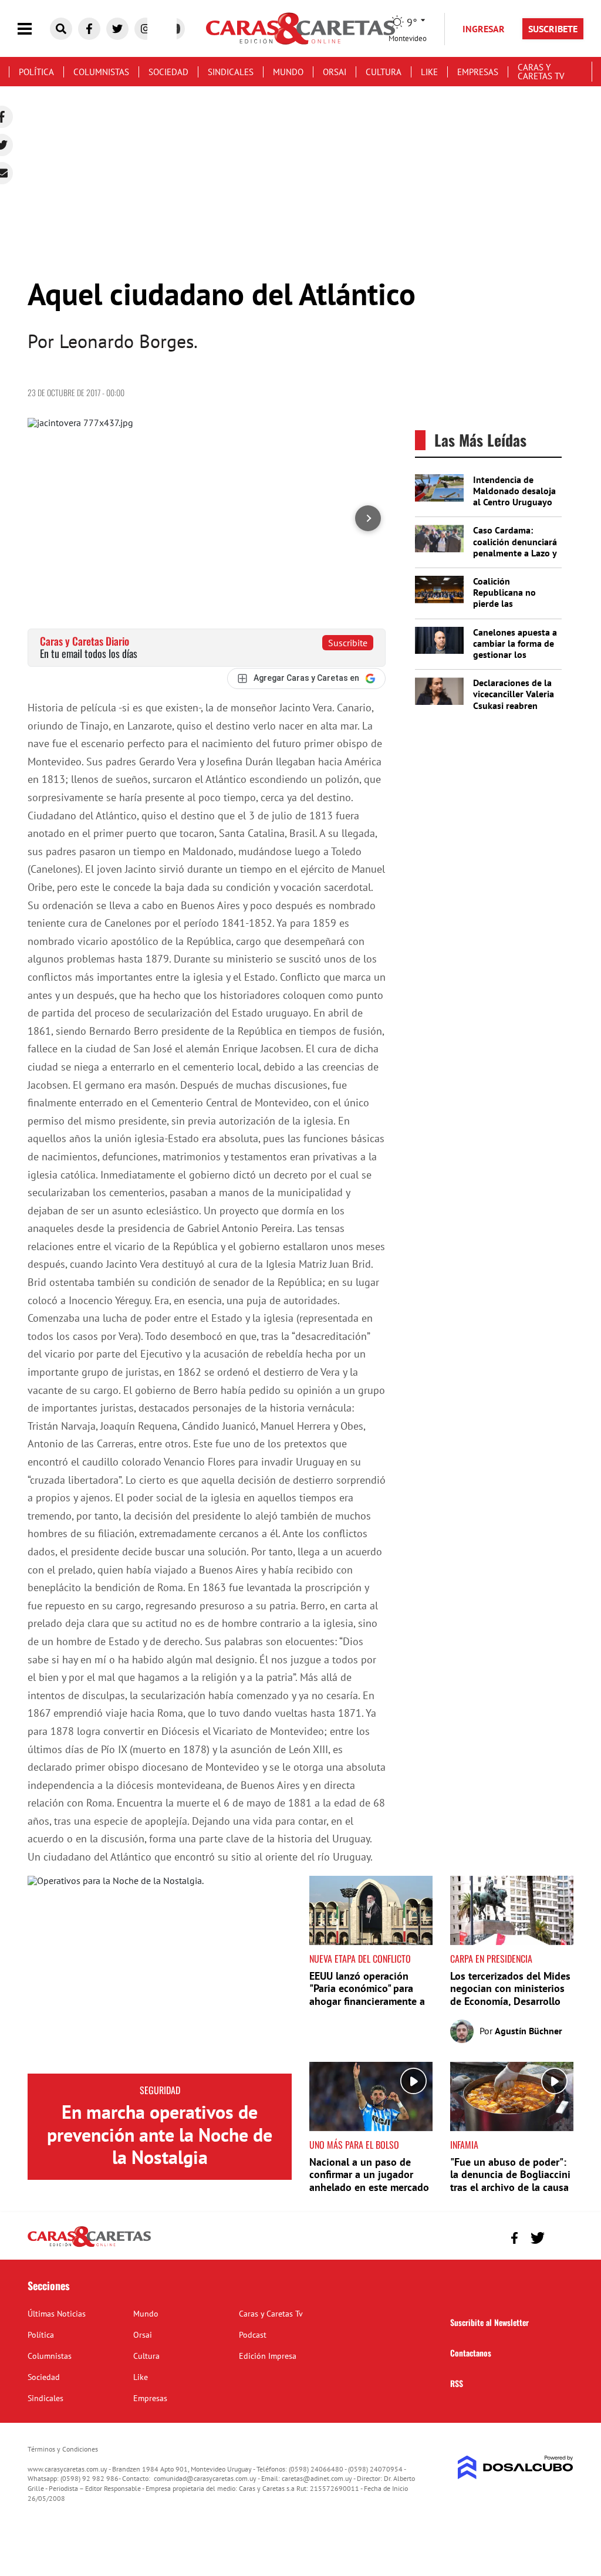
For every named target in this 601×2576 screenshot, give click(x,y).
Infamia (464, 2145)
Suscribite (348, 643)
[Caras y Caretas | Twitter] (117, 29)
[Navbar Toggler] (33, 29)
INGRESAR (484, 29)
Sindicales (231, 72)
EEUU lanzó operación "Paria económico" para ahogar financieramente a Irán (367, 1995)
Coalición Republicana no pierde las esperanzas (504, 598)
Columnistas (101, 72)
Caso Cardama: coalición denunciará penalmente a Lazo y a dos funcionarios (515, 547)
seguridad (160, 2090)
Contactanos (471, 2353)
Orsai (335, 72)
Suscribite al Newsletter (489, 2322)
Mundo (288, 72)
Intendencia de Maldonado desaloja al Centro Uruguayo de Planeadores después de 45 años (514, 502)
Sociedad (168, 72)
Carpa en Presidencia (491, 1959)
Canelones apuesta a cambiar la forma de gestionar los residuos (515, 649)
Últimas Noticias (57, 2314)
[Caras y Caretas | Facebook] (89, 29)
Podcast (253, 2335)
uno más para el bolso (354, 2145)
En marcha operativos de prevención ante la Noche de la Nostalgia (160, 2134)
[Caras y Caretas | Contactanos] (560, 2236)
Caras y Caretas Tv (541, 72)
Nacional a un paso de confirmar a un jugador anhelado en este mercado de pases (369, 2181)
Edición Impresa (268, 2356)
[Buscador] (61, 29)
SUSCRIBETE (553, 29)
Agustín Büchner (529, 2031)
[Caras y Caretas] (89, 2246)
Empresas (478, 72)
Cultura (384, 72)
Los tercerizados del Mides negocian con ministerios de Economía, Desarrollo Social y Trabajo (510, 1995)
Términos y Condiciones (63, 2449)
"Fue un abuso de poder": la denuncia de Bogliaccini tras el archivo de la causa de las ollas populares (510, 2181)
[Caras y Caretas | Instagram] (146, 29)
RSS (457, 2383)
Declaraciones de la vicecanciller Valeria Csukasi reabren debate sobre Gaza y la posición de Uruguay (514, 711)
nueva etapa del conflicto (360, 1959)
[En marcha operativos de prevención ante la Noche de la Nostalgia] (160, 1975)
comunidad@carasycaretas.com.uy (205, 2478)
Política (36, 72)
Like (429, 72)
